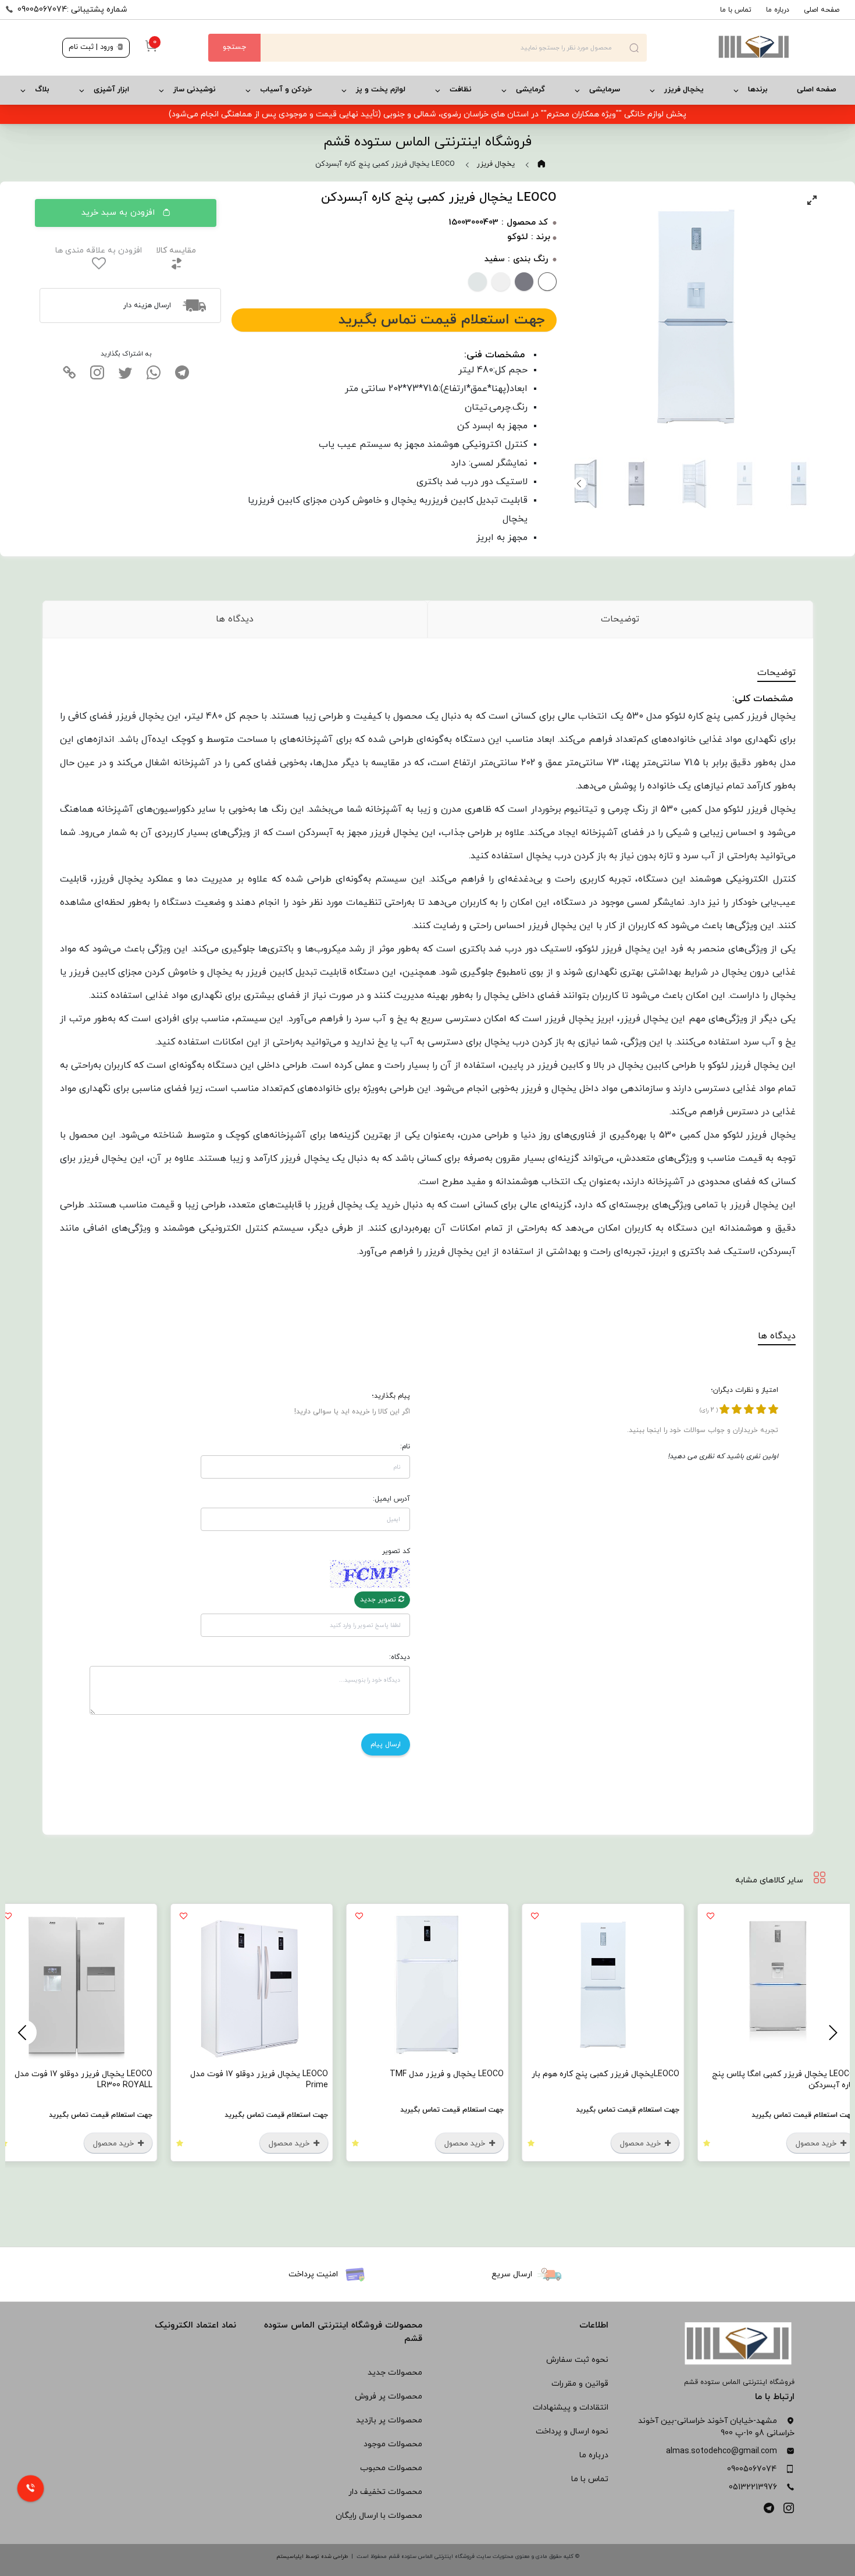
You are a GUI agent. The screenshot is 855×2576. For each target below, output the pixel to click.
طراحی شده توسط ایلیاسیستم (312, 2557)
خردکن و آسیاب (286, 90)
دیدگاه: (400, 1657)
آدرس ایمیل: (391, 1499)
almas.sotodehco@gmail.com (722, 2451)
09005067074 (752, 2469)
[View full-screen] (812, 200)
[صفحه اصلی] (720, 48)
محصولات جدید (395, 2373)
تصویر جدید (379, 1600)
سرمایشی (605, 90)
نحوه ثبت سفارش (577, 2360)
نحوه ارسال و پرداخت (572, 2431)
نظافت (461, 90)
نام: (405, 1447)
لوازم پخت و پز (381, 90)
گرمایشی (530, 90)
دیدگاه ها (235, 619)
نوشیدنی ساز (195, 90)
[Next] (580, 484)
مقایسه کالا (176, 251)
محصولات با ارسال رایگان (379, 2516)
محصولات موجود (393, 2444)
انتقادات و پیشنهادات (571, 2408)
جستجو (234, 47)
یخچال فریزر (684, 90)
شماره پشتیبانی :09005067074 (72, 10)
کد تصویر (396, 1551)
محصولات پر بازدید (389, 2420)
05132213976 (753, 2487)
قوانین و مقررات (580, 2384)
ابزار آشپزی (111, 90)
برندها (758, 90)
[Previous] (831, 2033)
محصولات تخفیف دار (385, 2492)
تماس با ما (736, 10)
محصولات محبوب (391, 2468)
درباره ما (778, 10)
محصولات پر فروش (389, 2396)
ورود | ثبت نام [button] (92, 47)
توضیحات (620, 619)
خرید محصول (817, 2144)
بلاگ (42, 90)
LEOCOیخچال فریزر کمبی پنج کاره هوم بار (605, 2074)
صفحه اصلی (822, 10)
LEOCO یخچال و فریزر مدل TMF (447, 2074)
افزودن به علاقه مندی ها (99, 251)
